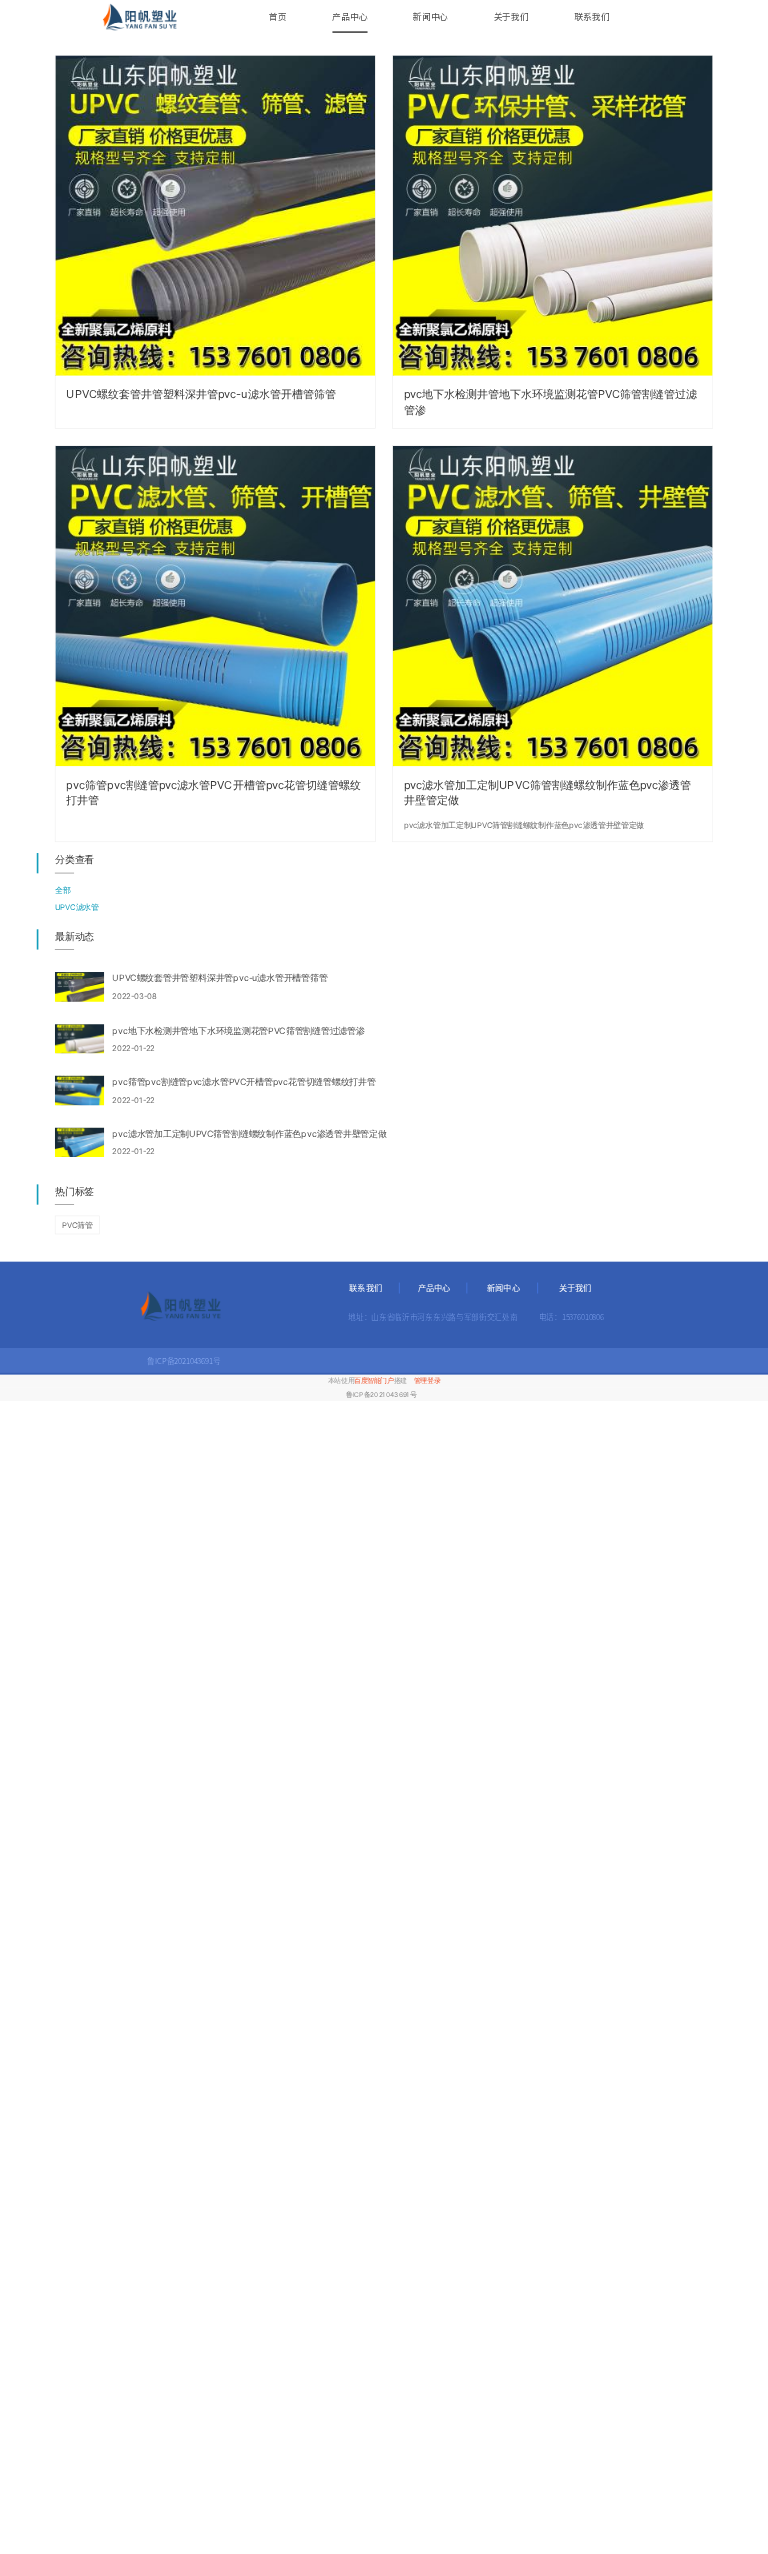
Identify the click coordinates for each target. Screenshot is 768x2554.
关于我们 (511, 16)
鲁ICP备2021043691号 (381, 1394)
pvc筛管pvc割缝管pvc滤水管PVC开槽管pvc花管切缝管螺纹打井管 (213, 792)
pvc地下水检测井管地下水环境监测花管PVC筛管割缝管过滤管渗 (550, 402)
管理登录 (427, 1381)
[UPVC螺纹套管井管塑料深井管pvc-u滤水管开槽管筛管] (215, 215)
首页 (278, 16)
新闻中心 (430, 16)
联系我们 (591, 16)
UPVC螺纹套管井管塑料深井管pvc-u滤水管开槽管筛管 (200, 394)
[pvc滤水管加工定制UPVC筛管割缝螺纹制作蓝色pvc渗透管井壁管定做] (553, 606)
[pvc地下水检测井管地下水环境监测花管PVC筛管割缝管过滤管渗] (553, 215)
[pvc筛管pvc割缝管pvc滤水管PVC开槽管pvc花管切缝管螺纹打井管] (215, 606)
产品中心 (349, 16)
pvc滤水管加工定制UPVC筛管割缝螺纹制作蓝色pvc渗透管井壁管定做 (547, 792)
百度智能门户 (373, 1381)
